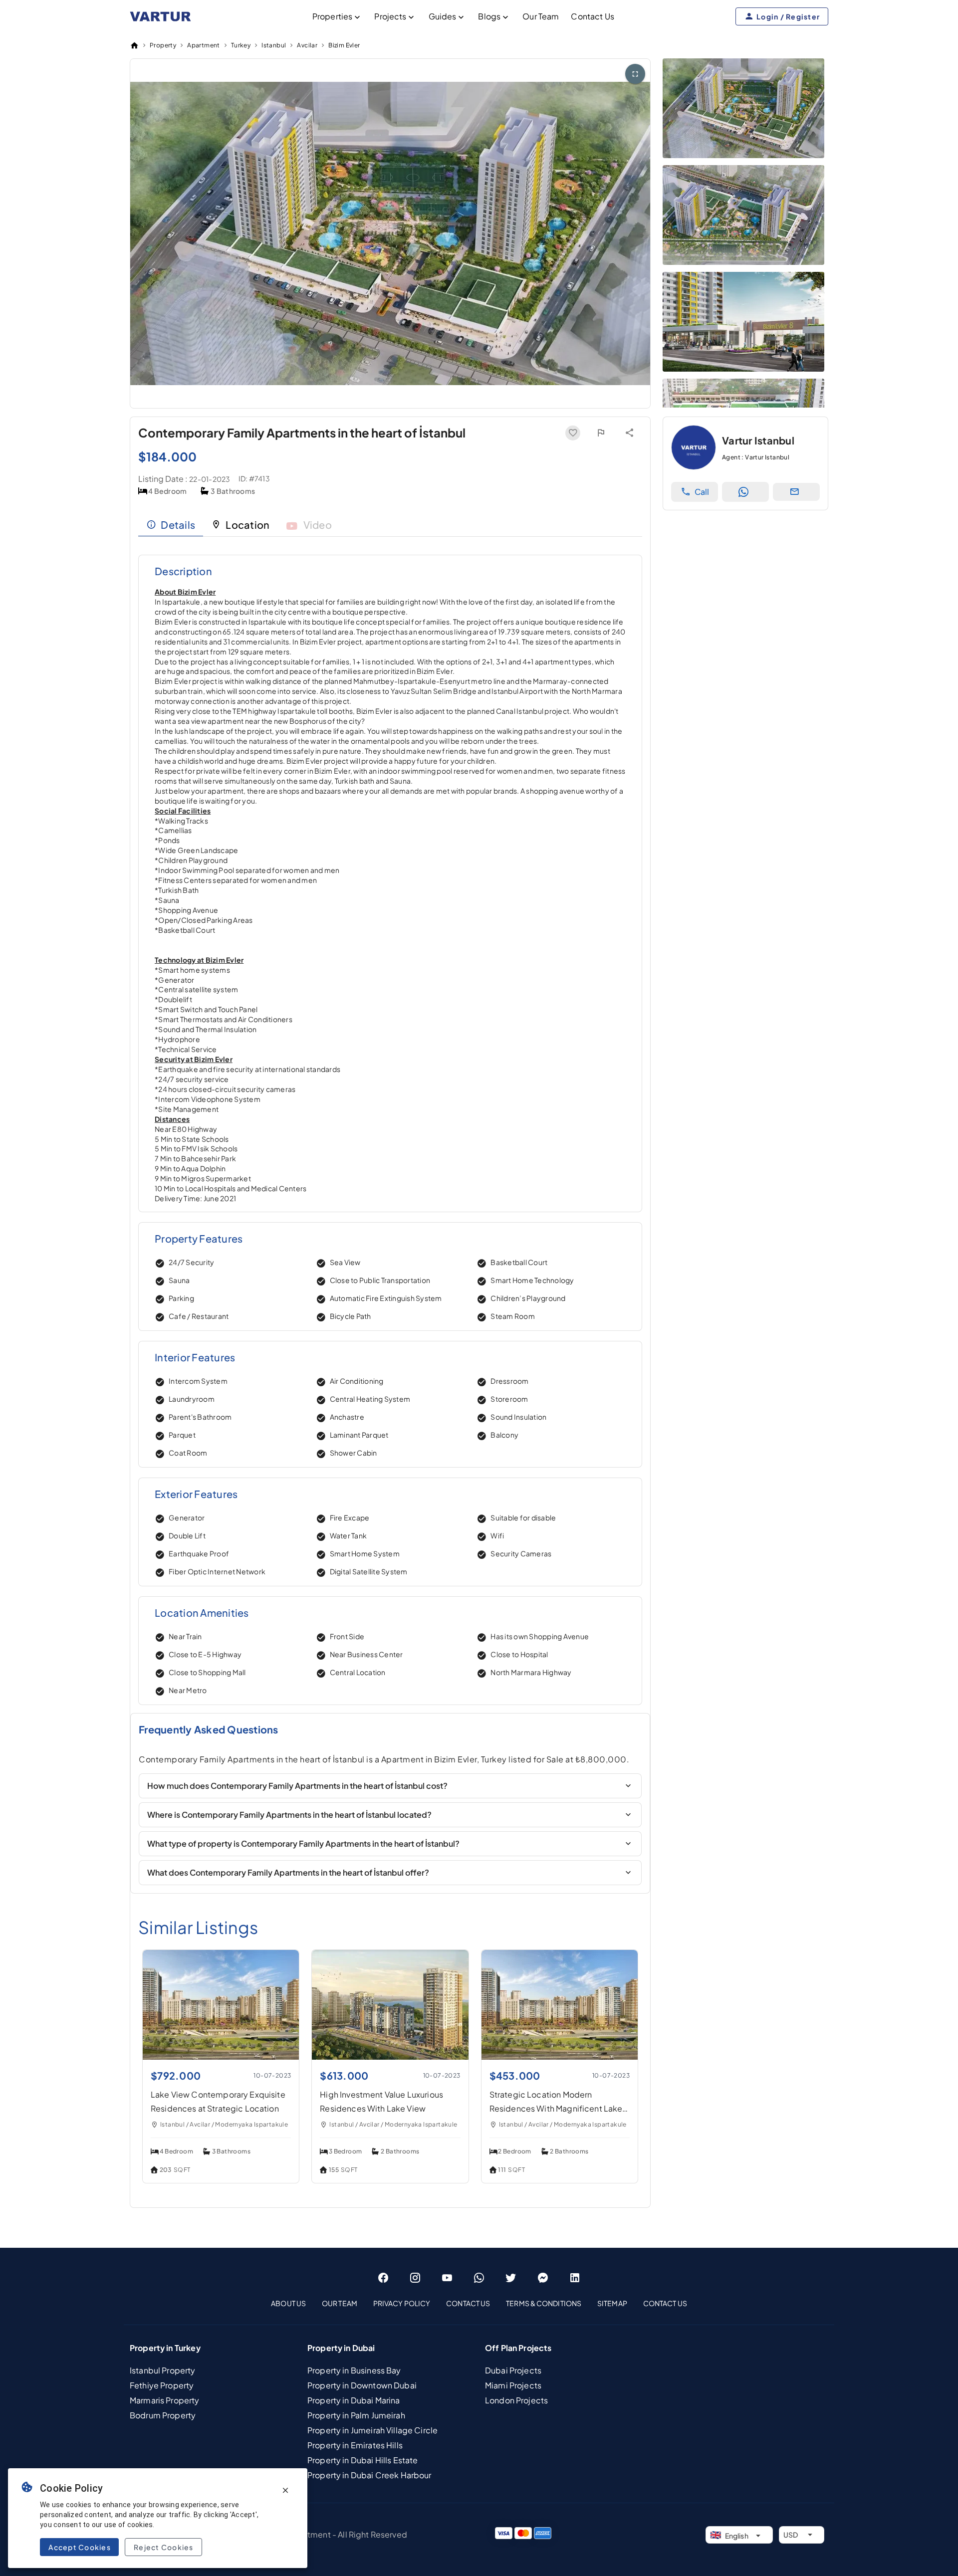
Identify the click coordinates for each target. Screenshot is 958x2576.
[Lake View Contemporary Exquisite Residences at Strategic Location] (221, 2056)
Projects (390, 16)
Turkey (241, 45)
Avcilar (307, 45)
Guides (443, 16)
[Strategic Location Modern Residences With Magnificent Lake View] (560, 2056)
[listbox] (479, 2303)
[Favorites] (573, 433)
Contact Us (593, 16)
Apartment (204, 45)
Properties (333, 16)
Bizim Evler (344, 45)
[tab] (171, 525)
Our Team (541, 16)
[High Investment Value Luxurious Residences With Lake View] (390, 2056)
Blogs (489, 16)
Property (163, 45)
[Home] (134, 45)
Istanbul (274, 45)
